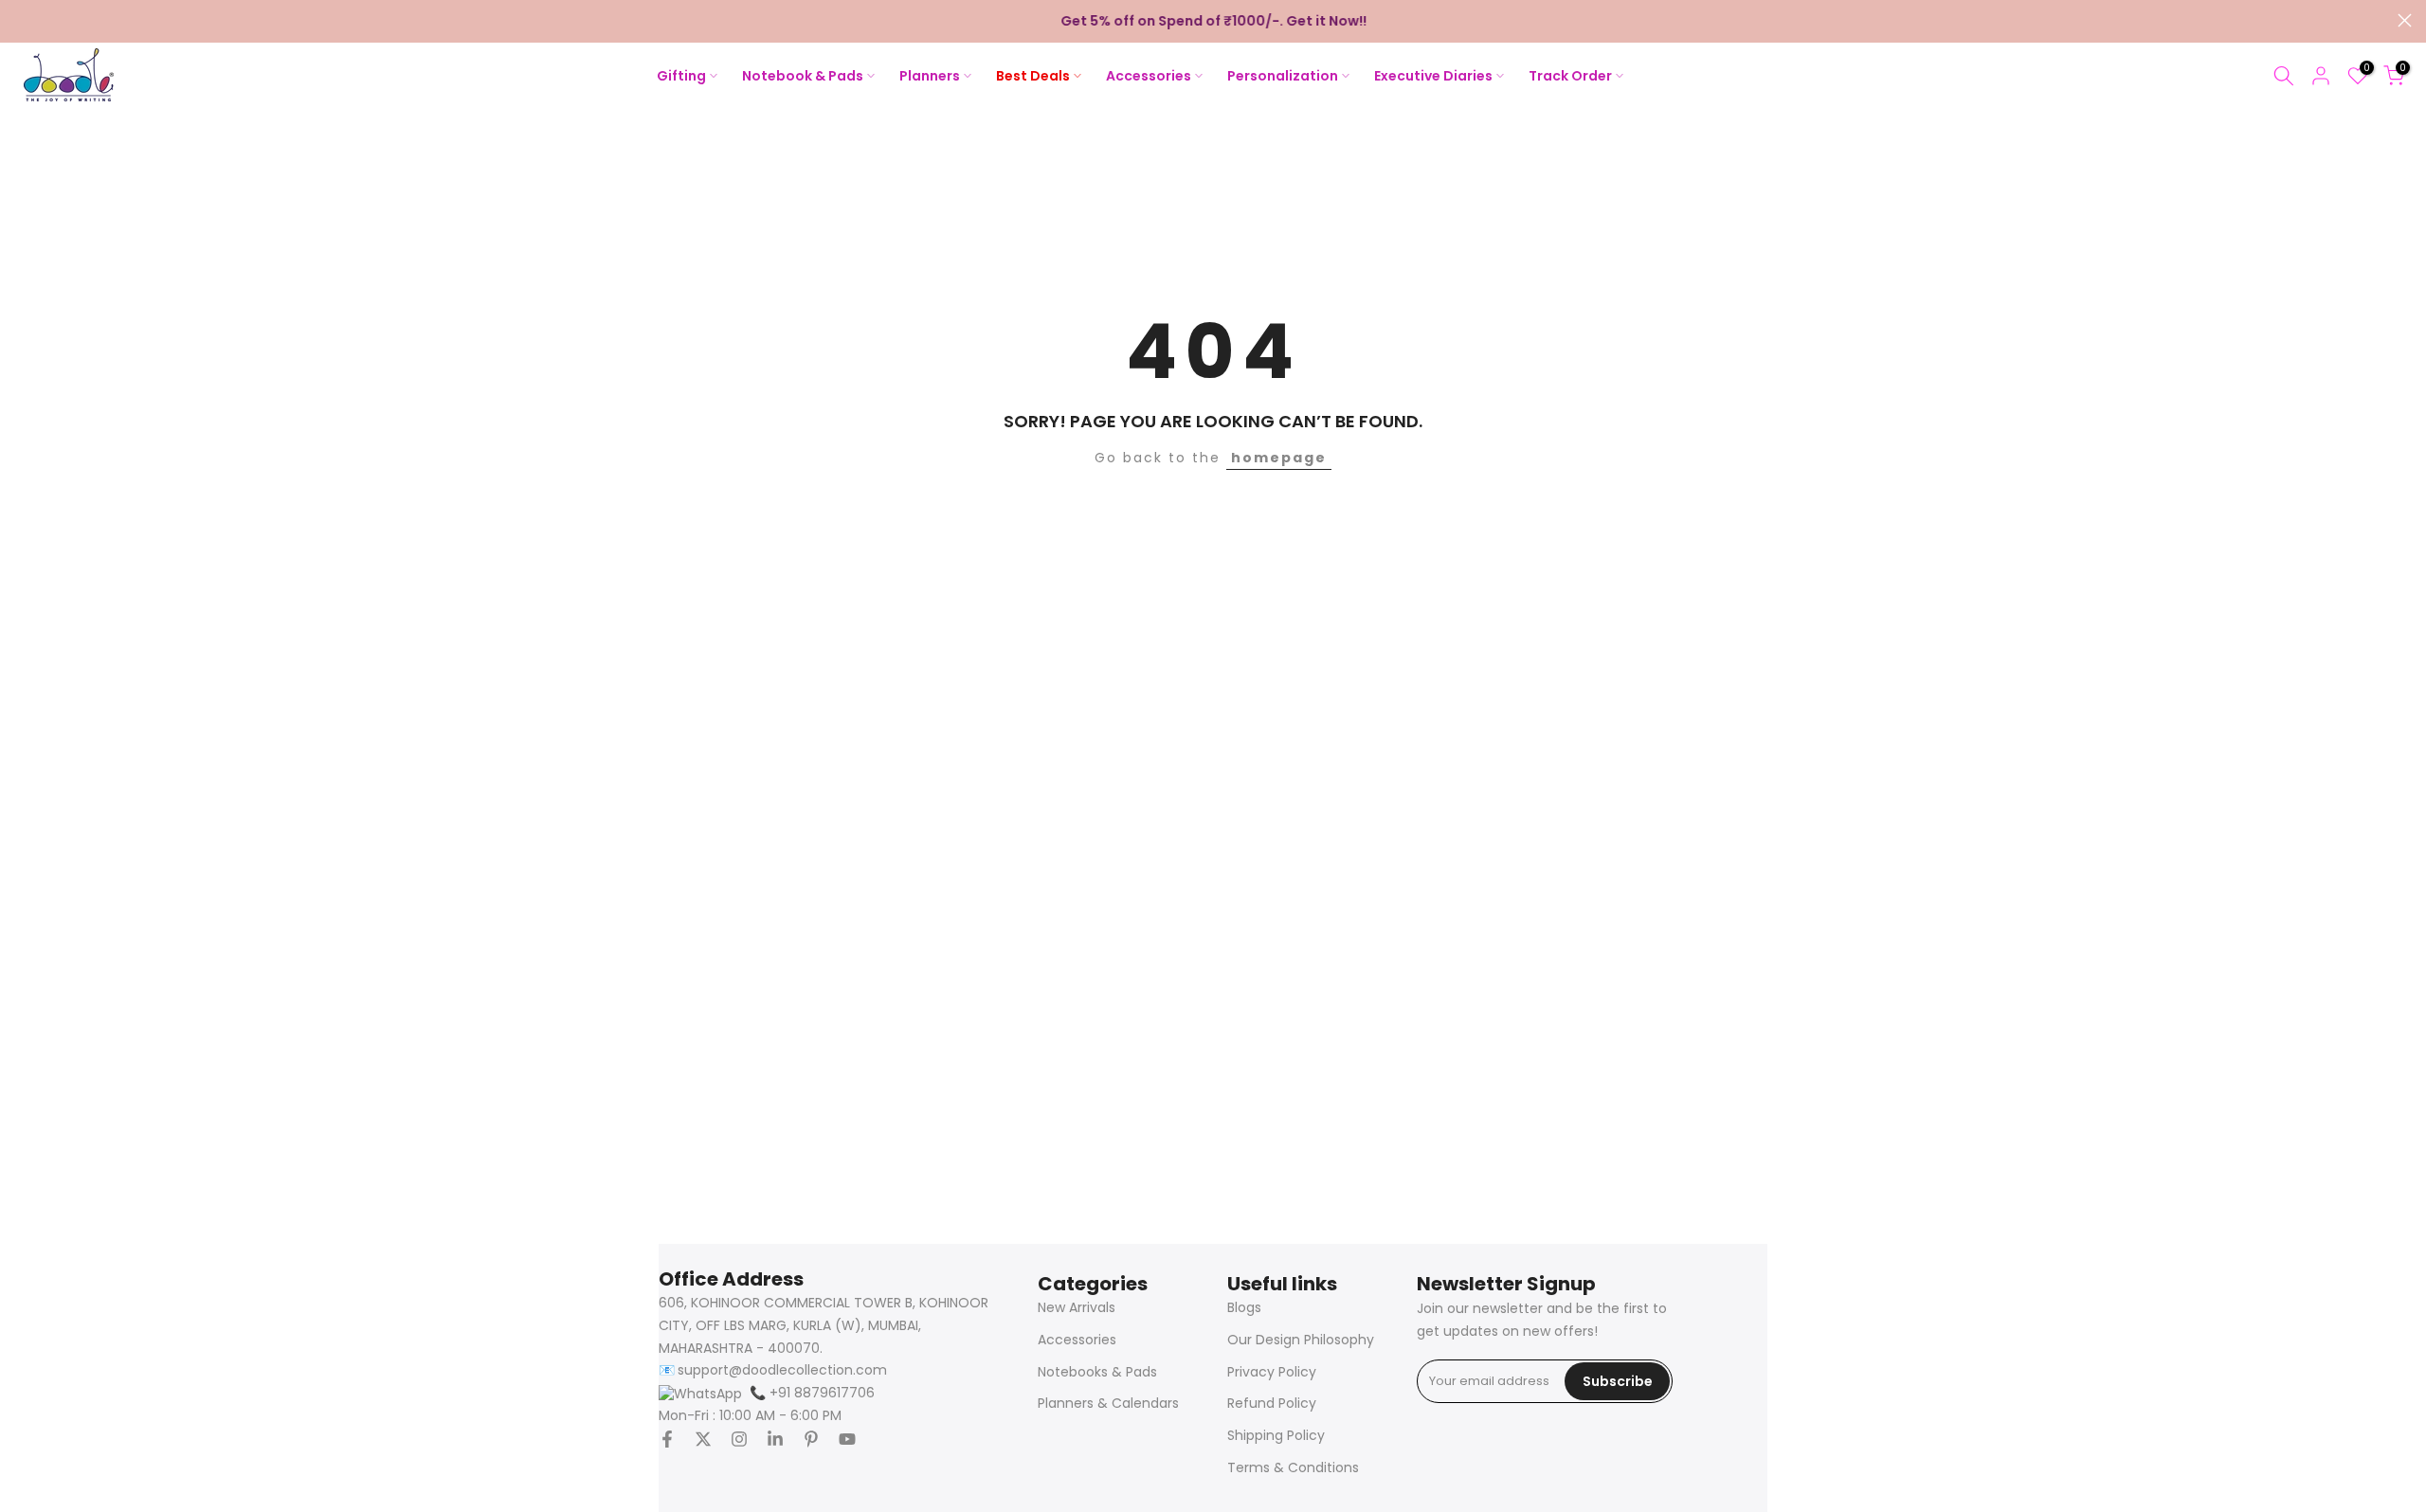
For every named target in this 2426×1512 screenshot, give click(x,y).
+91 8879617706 (812, 1393)
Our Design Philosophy (1301, 1340)
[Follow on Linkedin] (775, 1439)
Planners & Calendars (1108, 1404)
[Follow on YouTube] (847, 1439)
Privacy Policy (1272, 1372)
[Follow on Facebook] (667, 1439)
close (21, 20)
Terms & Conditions (1293, 1468)
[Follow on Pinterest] (811, 1439)
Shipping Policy (1276, 1436)
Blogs (1244, 1308)
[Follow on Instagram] (739, 1439)
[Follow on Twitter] (703, 1439)
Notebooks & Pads (1097, 1372)
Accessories (1077, 1340)
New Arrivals (1077, 1308)
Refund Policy (1272, 1404)
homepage (1279, 458)
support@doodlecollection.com (782, 1370)
